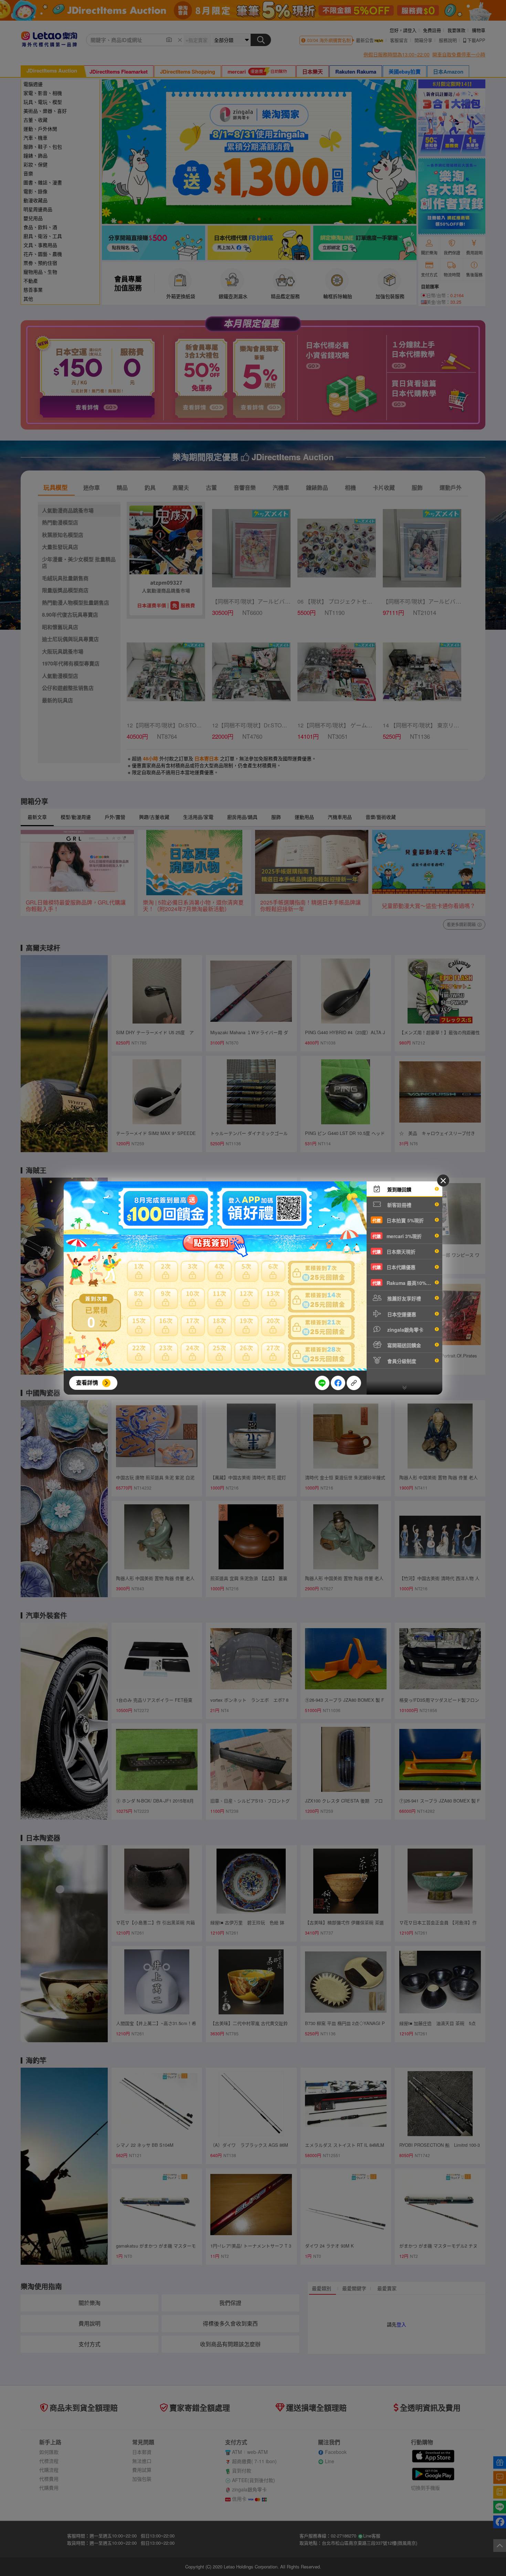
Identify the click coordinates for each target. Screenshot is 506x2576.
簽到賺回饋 (399, 1189)
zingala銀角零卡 (405, 1330)
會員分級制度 (401, 1361)
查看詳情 (87, 1382)
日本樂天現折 (394, 1252)
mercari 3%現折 (397, 1236)
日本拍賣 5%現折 (398, 1220)
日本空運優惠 (401, 1314)
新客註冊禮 (399, 1205)
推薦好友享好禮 (403, 1298)
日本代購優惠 (394, 1267)
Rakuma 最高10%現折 (404, 1283)
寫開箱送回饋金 (403, 1345)
